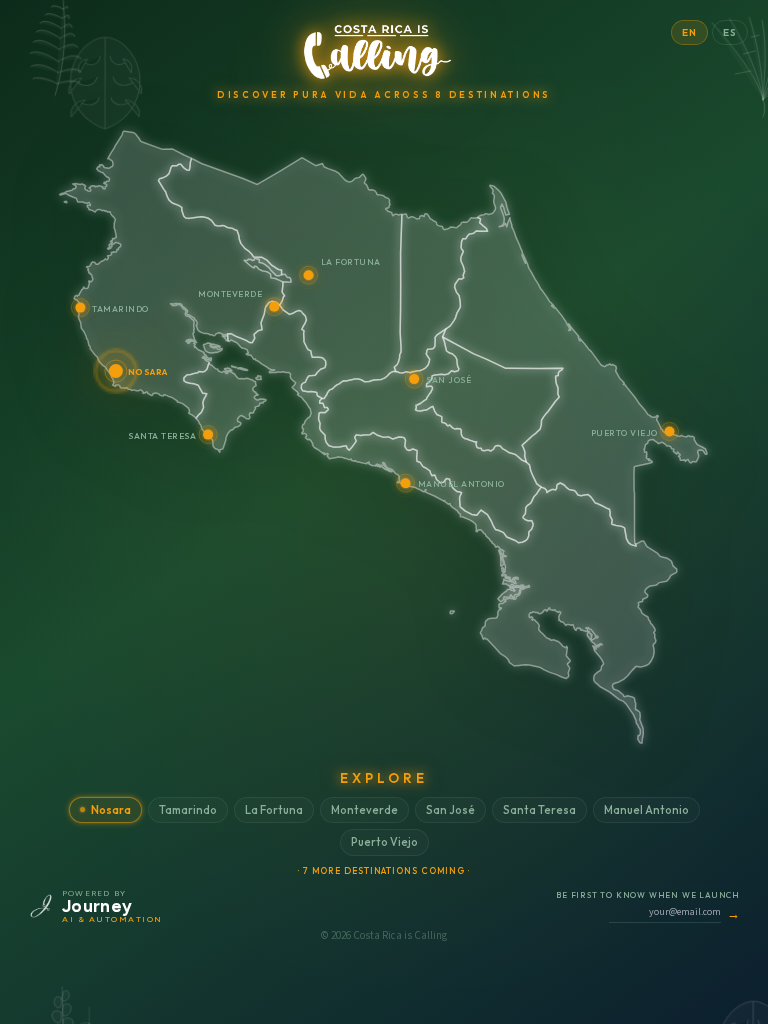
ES (730, 32)
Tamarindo (188, 810)
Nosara (111, 810)
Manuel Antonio (646, 810)
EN (689, 32)
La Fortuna (274, 810)
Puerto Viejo (384, 842)
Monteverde (364, 810)
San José (450, 810)
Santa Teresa (539, 810)
